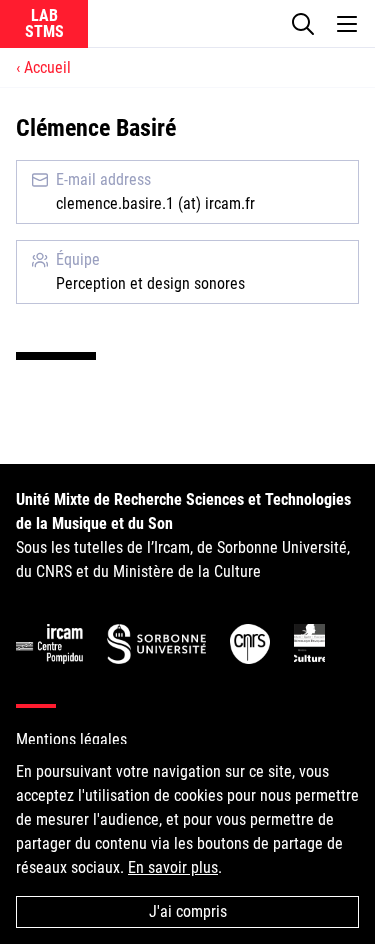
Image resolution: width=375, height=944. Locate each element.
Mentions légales (71, 739)
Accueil (47, 67)
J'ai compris (188, 911)
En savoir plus (173, 867)
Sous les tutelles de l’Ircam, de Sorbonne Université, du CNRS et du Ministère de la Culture (183, 535)
